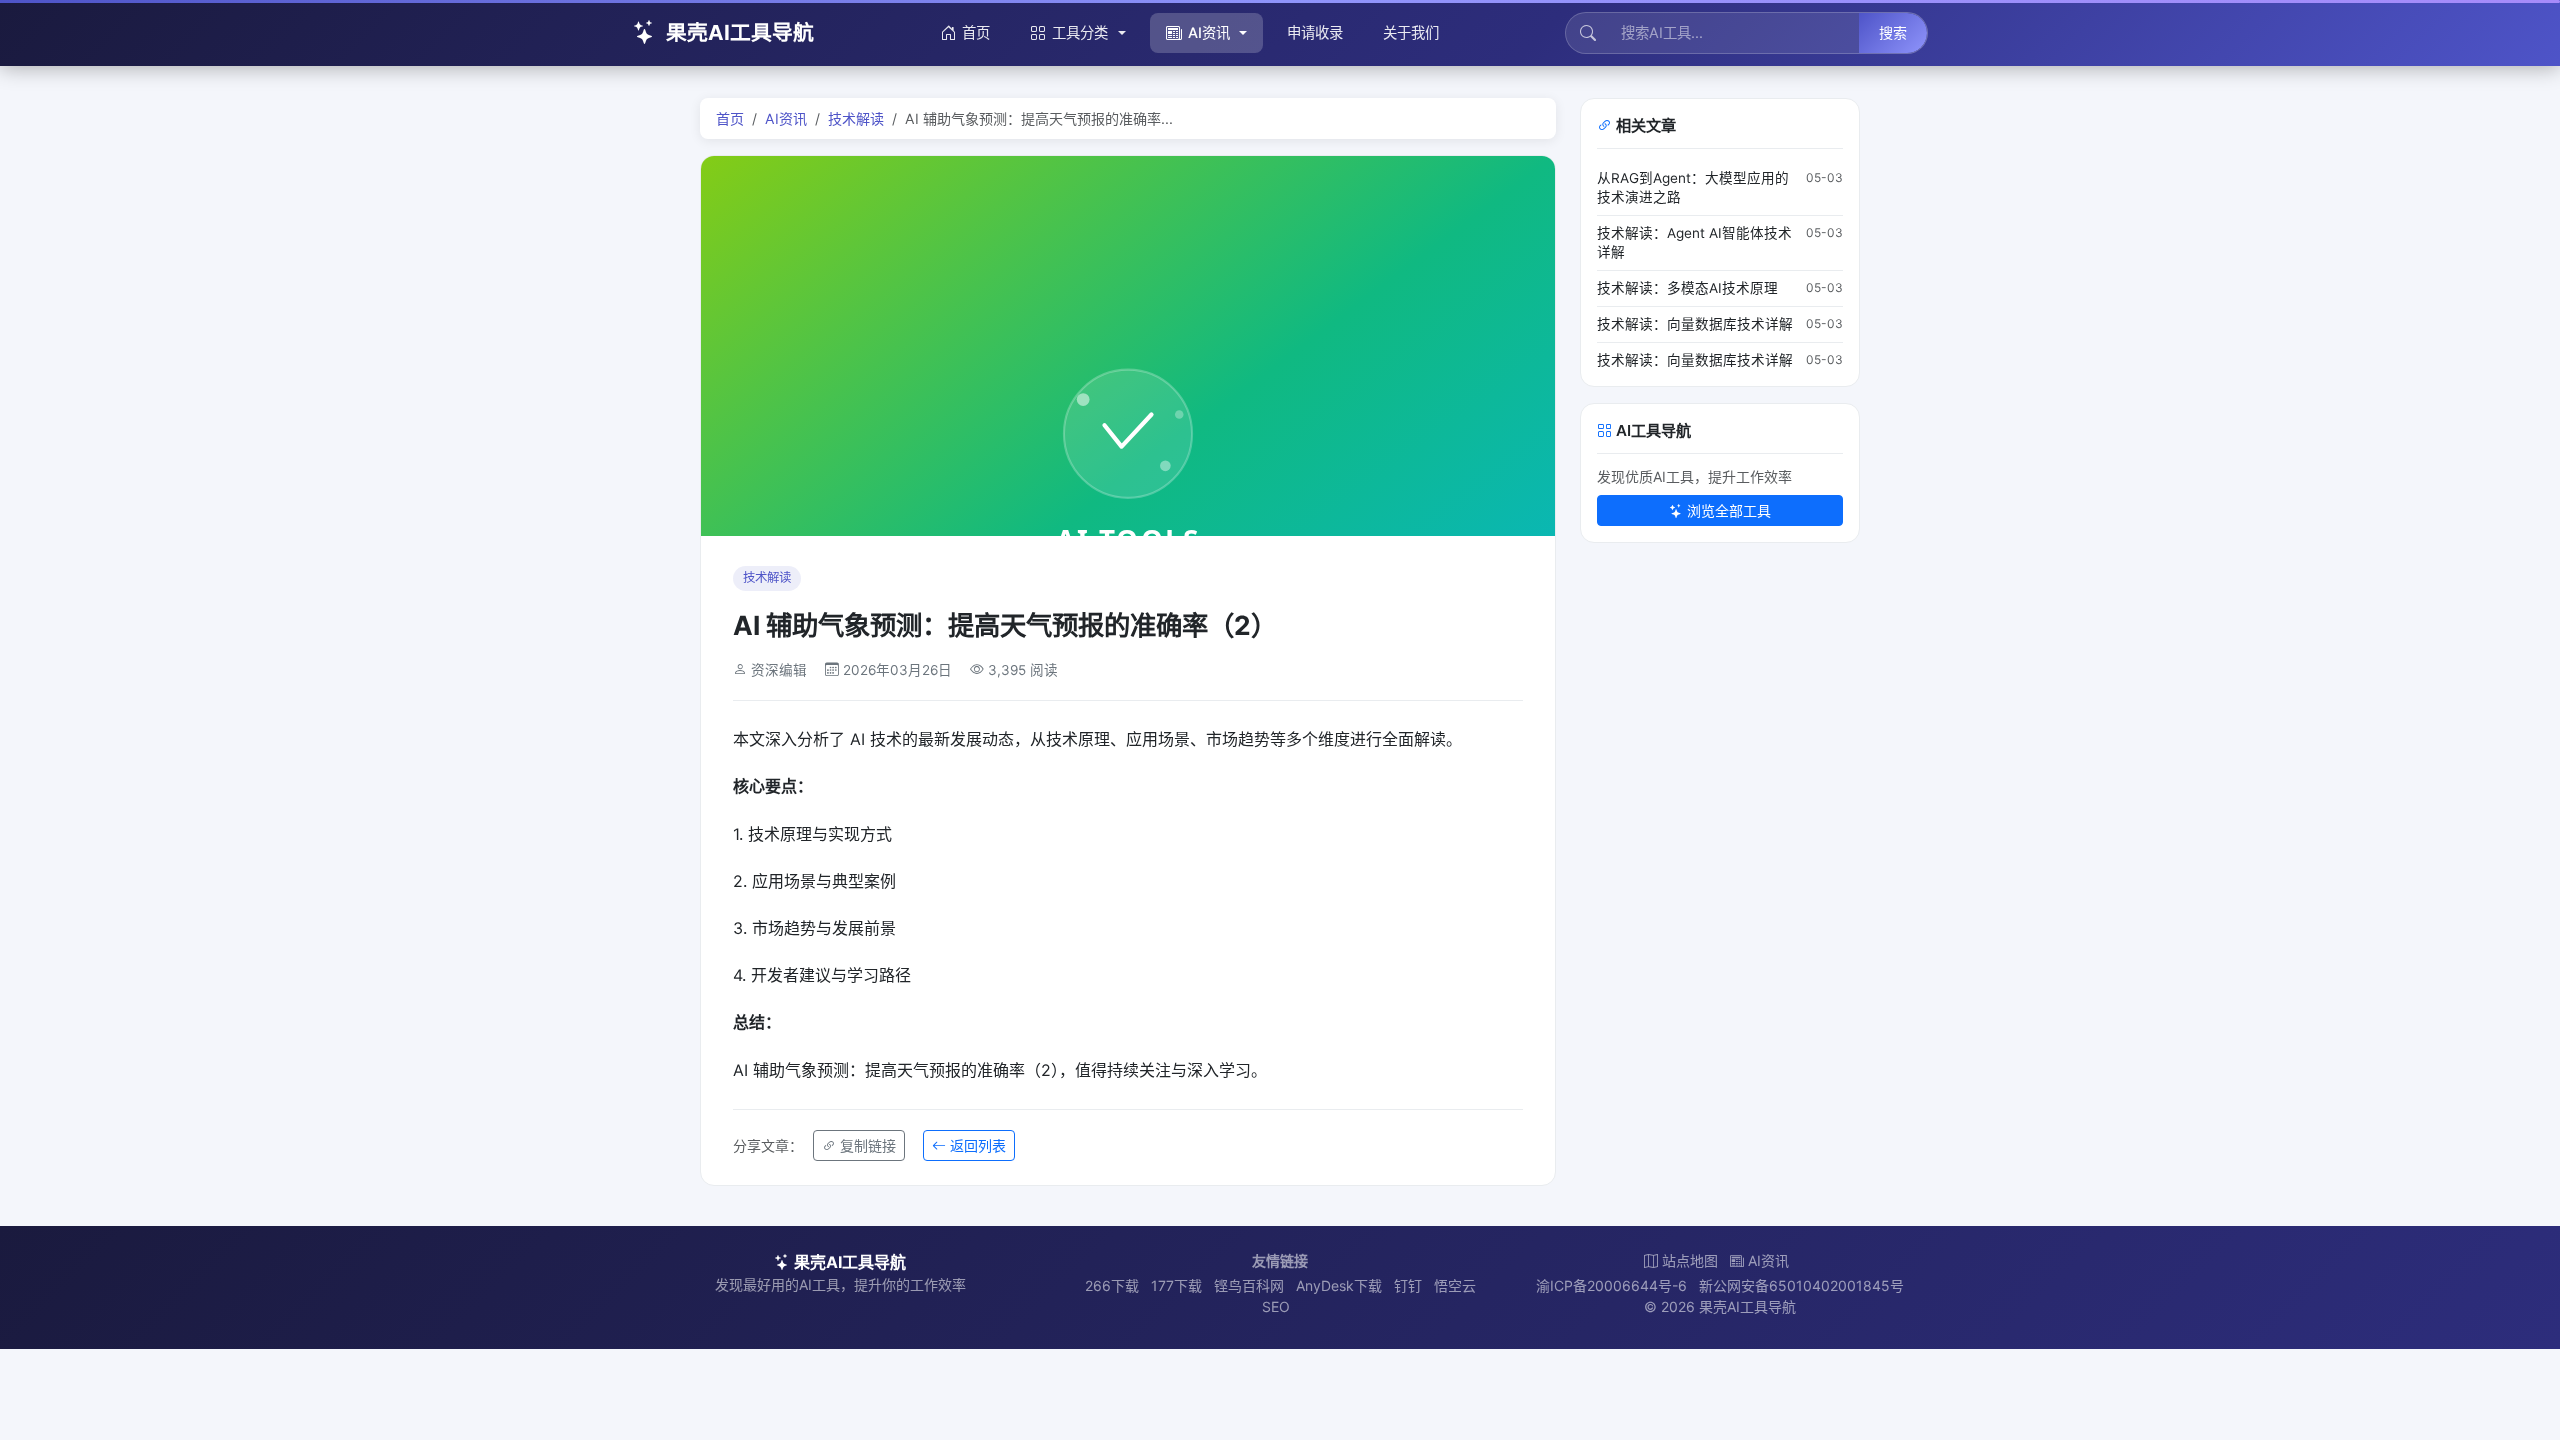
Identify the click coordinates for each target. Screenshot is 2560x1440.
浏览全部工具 (1729, 510)
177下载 (1176, 1285)
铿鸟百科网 (1249, 1285)
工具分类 (1080, 32)
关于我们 (1411, 32)
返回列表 (978, 1145)
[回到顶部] (2514, 1402)
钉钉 (1408, 1285)
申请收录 (1315, 32)
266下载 (1112, 1285)
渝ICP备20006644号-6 (1611, 1285)
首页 (976, 32)
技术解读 (856, 118)
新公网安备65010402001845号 (1801, 1285)
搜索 (1893, 32)
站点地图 (1690, 1260)
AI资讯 (1209, 32)
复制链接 (868, 1145)
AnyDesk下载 (1339, 1285)
